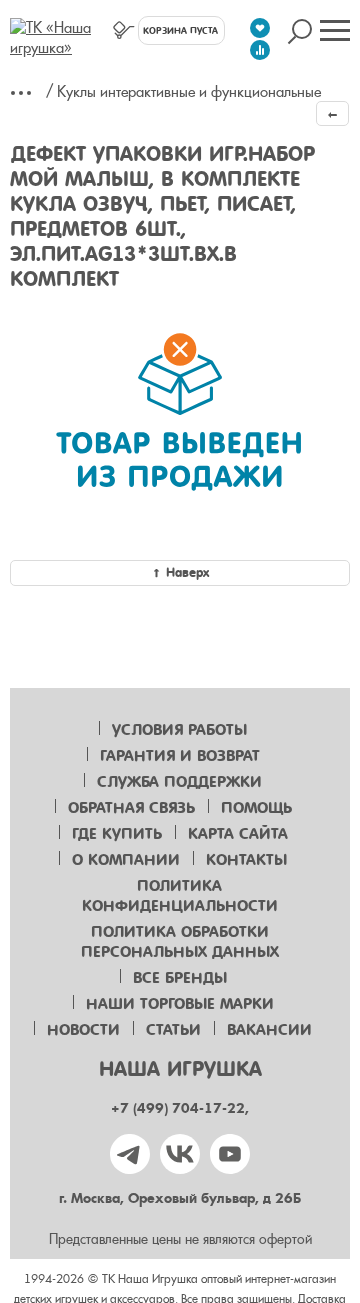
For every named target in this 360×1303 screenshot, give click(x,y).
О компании (126, 860)
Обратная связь (131, 808)
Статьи (173, 1030)
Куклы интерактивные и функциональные (189, 92)
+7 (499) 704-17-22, (180, 1108)
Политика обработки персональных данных (180, 942)
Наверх (187, 572)
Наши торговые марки (180, 1004)
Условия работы (179, 730)
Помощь (256, 808)
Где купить (117, 834)
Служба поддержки (179, 782)
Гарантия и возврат (180, 756)
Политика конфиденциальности (180, 896)
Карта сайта (238, 834)
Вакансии (269, 1030)
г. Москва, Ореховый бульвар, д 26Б (180, 1198)
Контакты (246, 860)
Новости (83, 1030)
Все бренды (180, 978)
